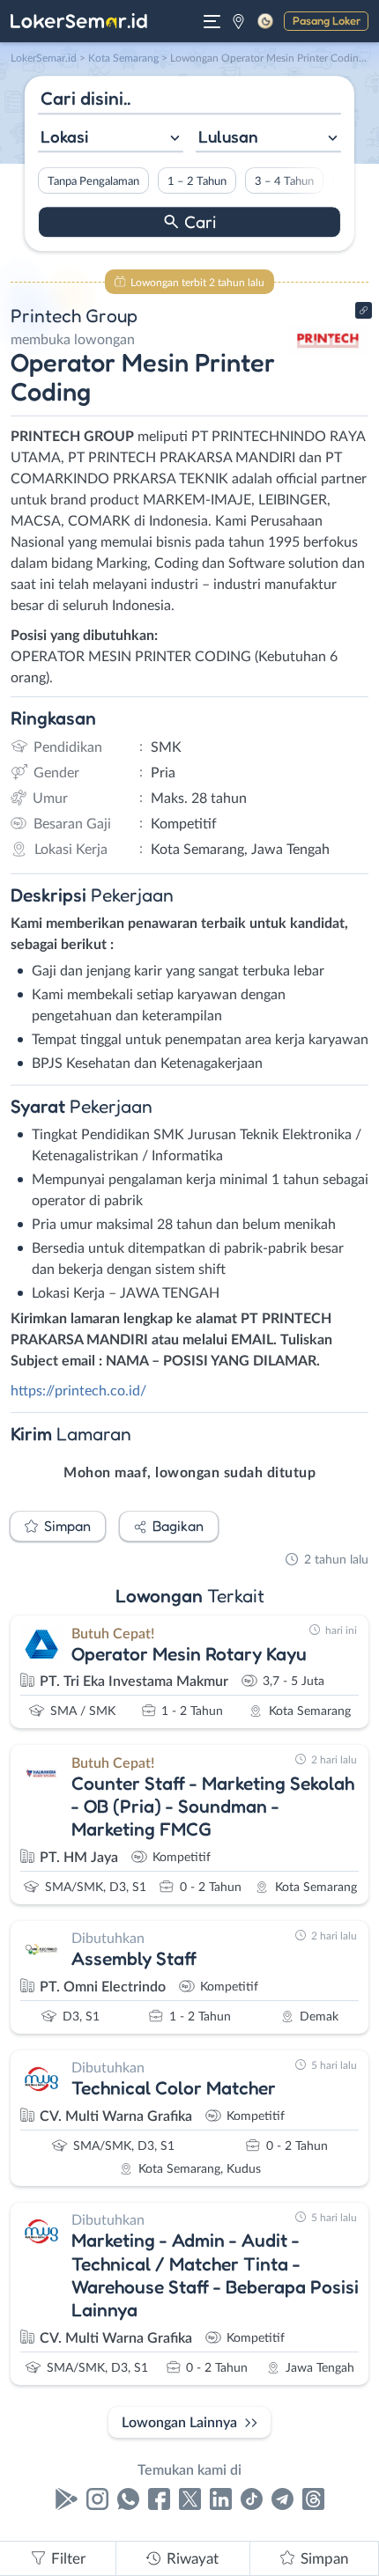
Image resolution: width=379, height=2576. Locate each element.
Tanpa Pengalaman (93, 181)
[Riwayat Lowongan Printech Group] (328, 372)
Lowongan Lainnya (179, 2423)
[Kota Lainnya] (238, 21)
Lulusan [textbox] (228, 136)
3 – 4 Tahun (284, 181)
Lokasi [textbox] (64, 136)
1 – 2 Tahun (197, 181)
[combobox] (111, 139)
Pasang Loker (327, 20)
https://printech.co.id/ (78, 1391)
